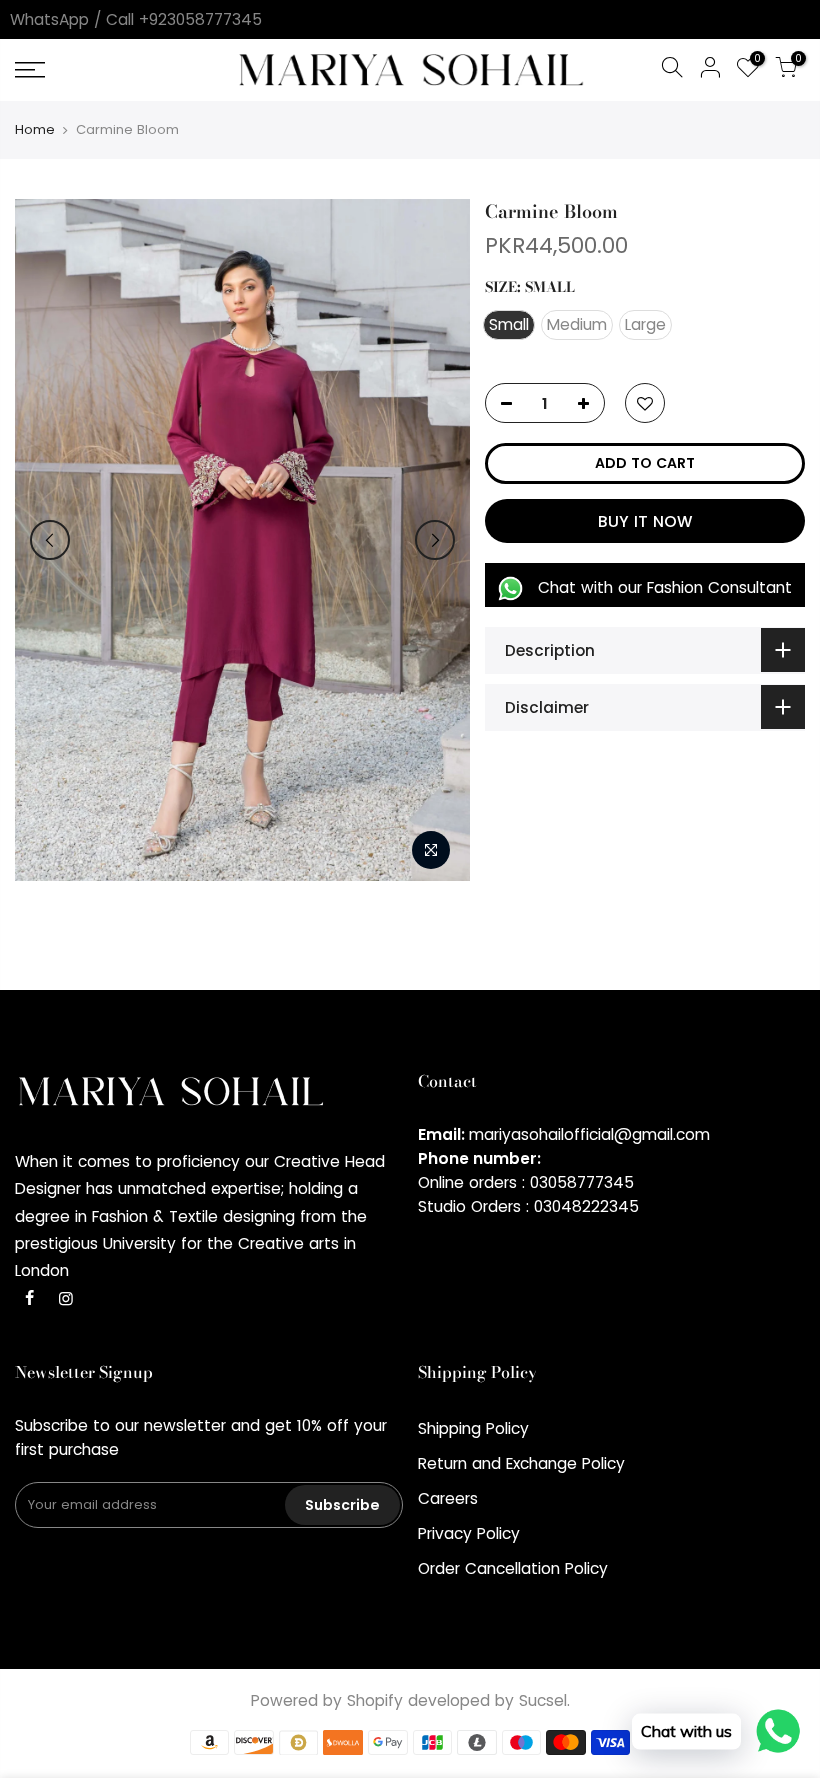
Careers (448, 1498)
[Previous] (50, 540)
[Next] (435, 540)
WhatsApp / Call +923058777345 (136, 19)
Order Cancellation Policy (513, 1568)
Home (35, 130)
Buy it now (645, 521)
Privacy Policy (469, 1533)
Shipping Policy (473, 1428)
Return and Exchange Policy (521, 1463)
